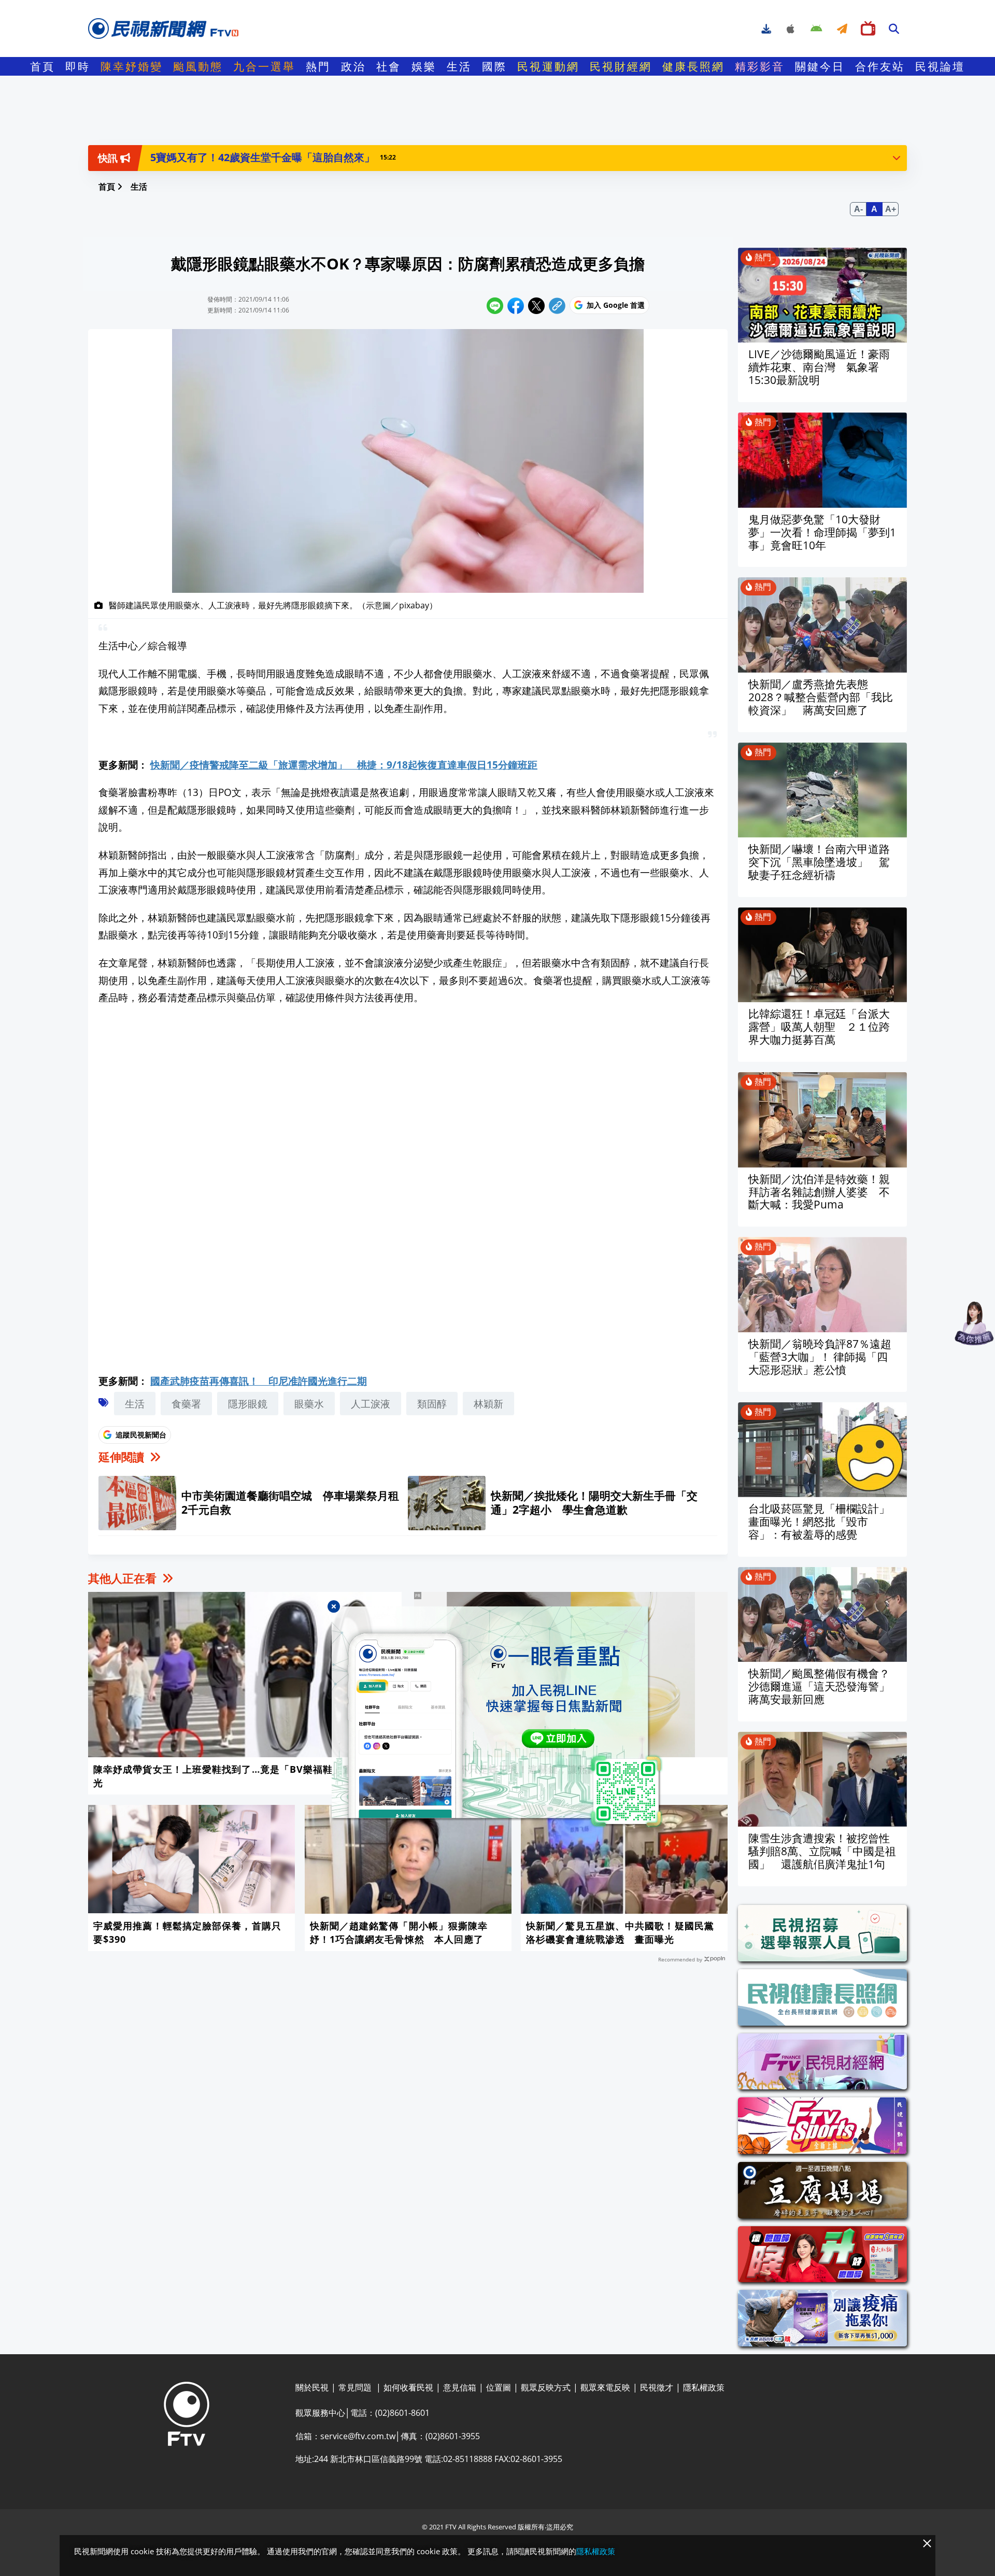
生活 (459, 66)
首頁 (42, 66)
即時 (78, 66)
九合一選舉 (264, 66)
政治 (353, 66)
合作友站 (880, 66)
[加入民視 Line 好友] (497, 1717)
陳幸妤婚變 (132, 66)
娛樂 (424, 66)
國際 (494, 66)
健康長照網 (693, 66)
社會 (389, 66)
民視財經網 (621, 66)
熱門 (318, 66)
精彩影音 (760, 66)
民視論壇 (940, 66)
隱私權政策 (596, 2551)
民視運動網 (548, 66)
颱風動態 (198, 66)
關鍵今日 (820, 66)
